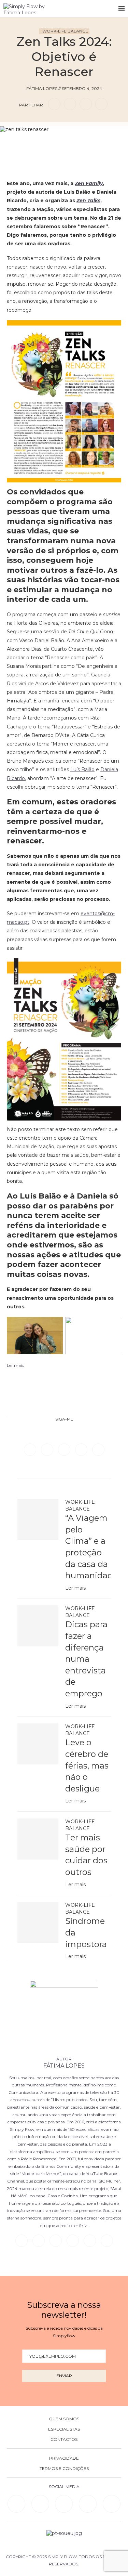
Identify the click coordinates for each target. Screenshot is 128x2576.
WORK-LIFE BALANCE (65, 31)
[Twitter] (48, 1449)
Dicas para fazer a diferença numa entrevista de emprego (86, 1659)
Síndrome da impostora (86, 1932)
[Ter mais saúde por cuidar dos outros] (38, 1839)
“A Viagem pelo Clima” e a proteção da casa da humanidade (88, 1547)
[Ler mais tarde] (53, 142)
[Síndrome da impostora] (38, 1923)
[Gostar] (75, 142)
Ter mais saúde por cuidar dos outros (86, 1855)
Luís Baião (82, 769)
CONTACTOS (64, 2439)
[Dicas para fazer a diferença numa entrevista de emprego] (38, 1626)
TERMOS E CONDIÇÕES (64, 2469)
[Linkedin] (82, 1449)
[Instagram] (65, 1449)
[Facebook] (31, 1449)
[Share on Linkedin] (86, 104)
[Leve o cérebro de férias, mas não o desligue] (38, 1744)
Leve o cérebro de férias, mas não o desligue (87, 1765)
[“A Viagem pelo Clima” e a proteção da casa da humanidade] (38, 1519)
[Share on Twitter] (70, 104)
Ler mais (75, 1588)
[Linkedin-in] (16, 2504)
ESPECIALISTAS (64, 2429)
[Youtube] (98, 1449)
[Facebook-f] (40, 2504)
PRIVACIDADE (64, 2458)
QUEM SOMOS (64, 2419)
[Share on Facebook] (54, 104)
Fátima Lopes (64, 2066)
